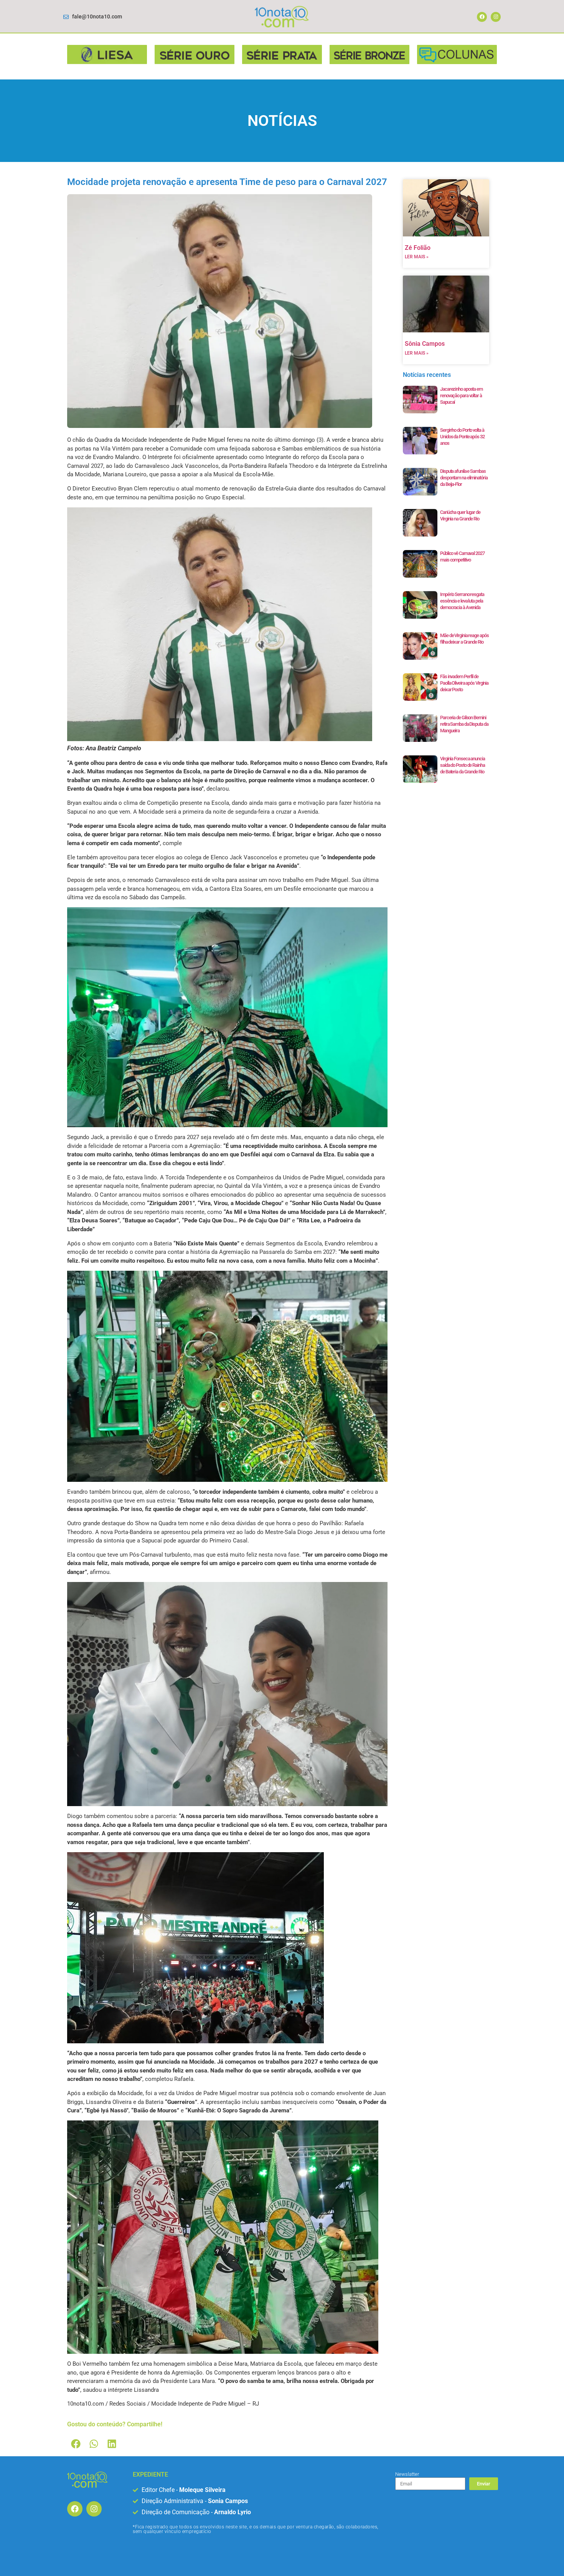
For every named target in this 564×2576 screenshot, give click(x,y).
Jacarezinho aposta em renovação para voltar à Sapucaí (461, 395)
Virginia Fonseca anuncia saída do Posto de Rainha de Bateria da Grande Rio (463, 765)
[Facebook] (482, 17)
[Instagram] (496, 17)
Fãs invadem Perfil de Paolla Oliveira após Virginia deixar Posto (464, 683)
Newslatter (407, 2474)
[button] (76, 2444)
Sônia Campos (425, 344)
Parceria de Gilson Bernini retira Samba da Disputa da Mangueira (464, 724)
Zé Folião (418, 248)
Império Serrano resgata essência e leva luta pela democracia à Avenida (462, 601)
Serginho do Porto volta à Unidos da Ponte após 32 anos (462, 437)
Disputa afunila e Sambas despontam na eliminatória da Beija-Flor (464, 478)
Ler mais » (417, 257)
